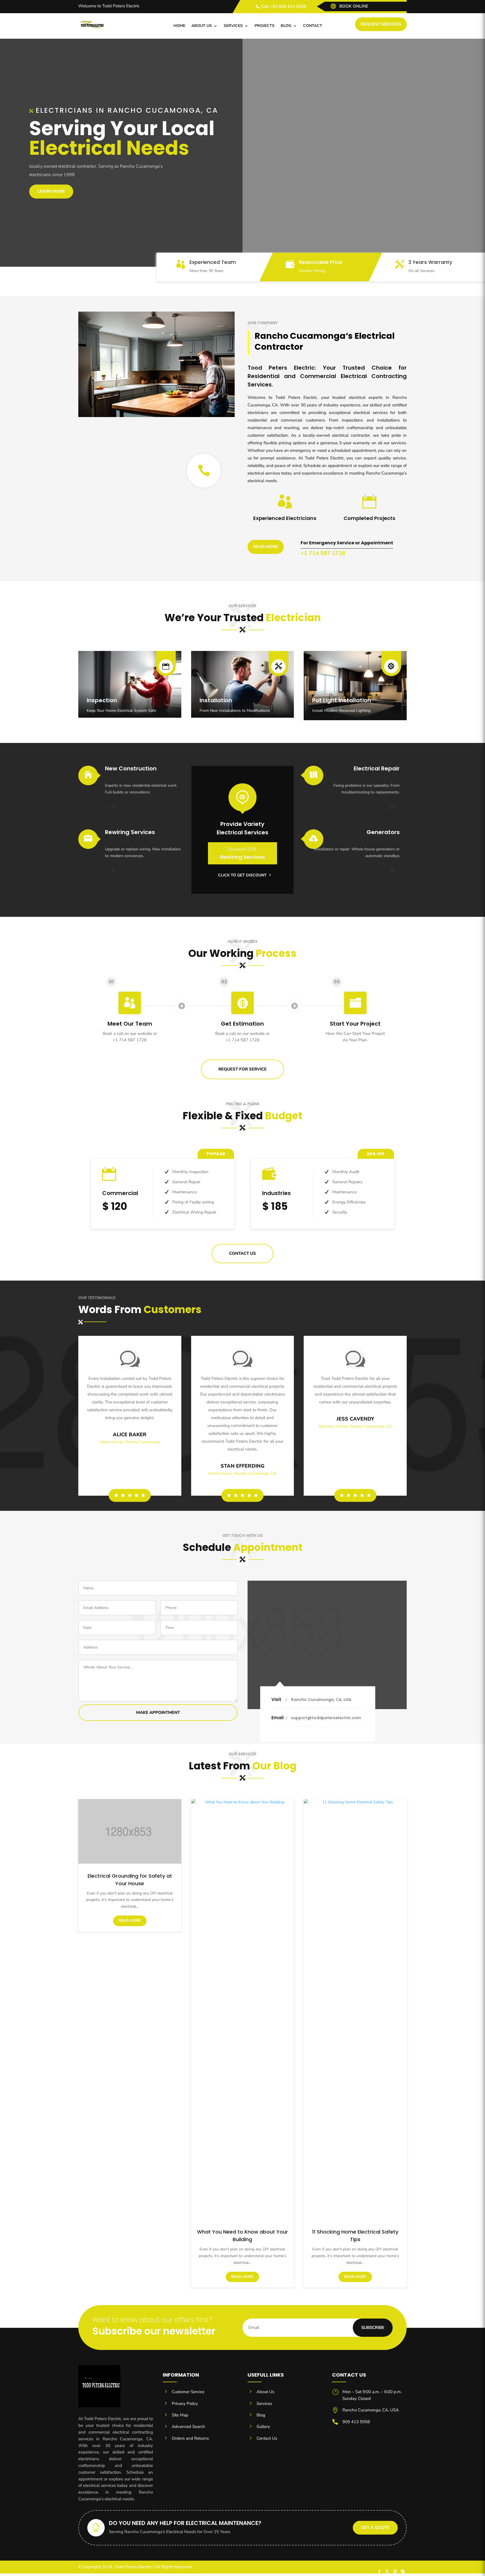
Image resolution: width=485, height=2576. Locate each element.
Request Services (381, 24)
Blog (286, 26)
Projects (265, 26)
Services (233, 26)
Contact (313, 26)
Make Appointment (158, 1712)
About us (202, 26)
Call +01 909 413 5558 (284, 6)
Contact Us (242, 1253)
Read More (266, 547)
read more (130, 1921)
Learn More (51, 191)
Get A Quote (375, 2527)
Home (179, 26)
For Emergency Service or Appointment (347, 543)
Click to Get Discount (242, 875)
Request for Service (242, 1069)
